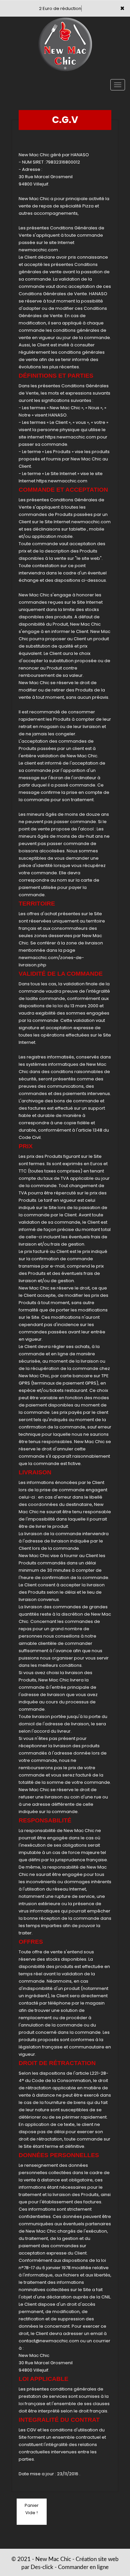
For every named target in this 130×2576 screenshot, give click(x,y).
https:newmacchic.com (70, 437)
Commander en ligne (83, 2567)
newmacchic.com (38, 250)
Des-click (42, 2567)
